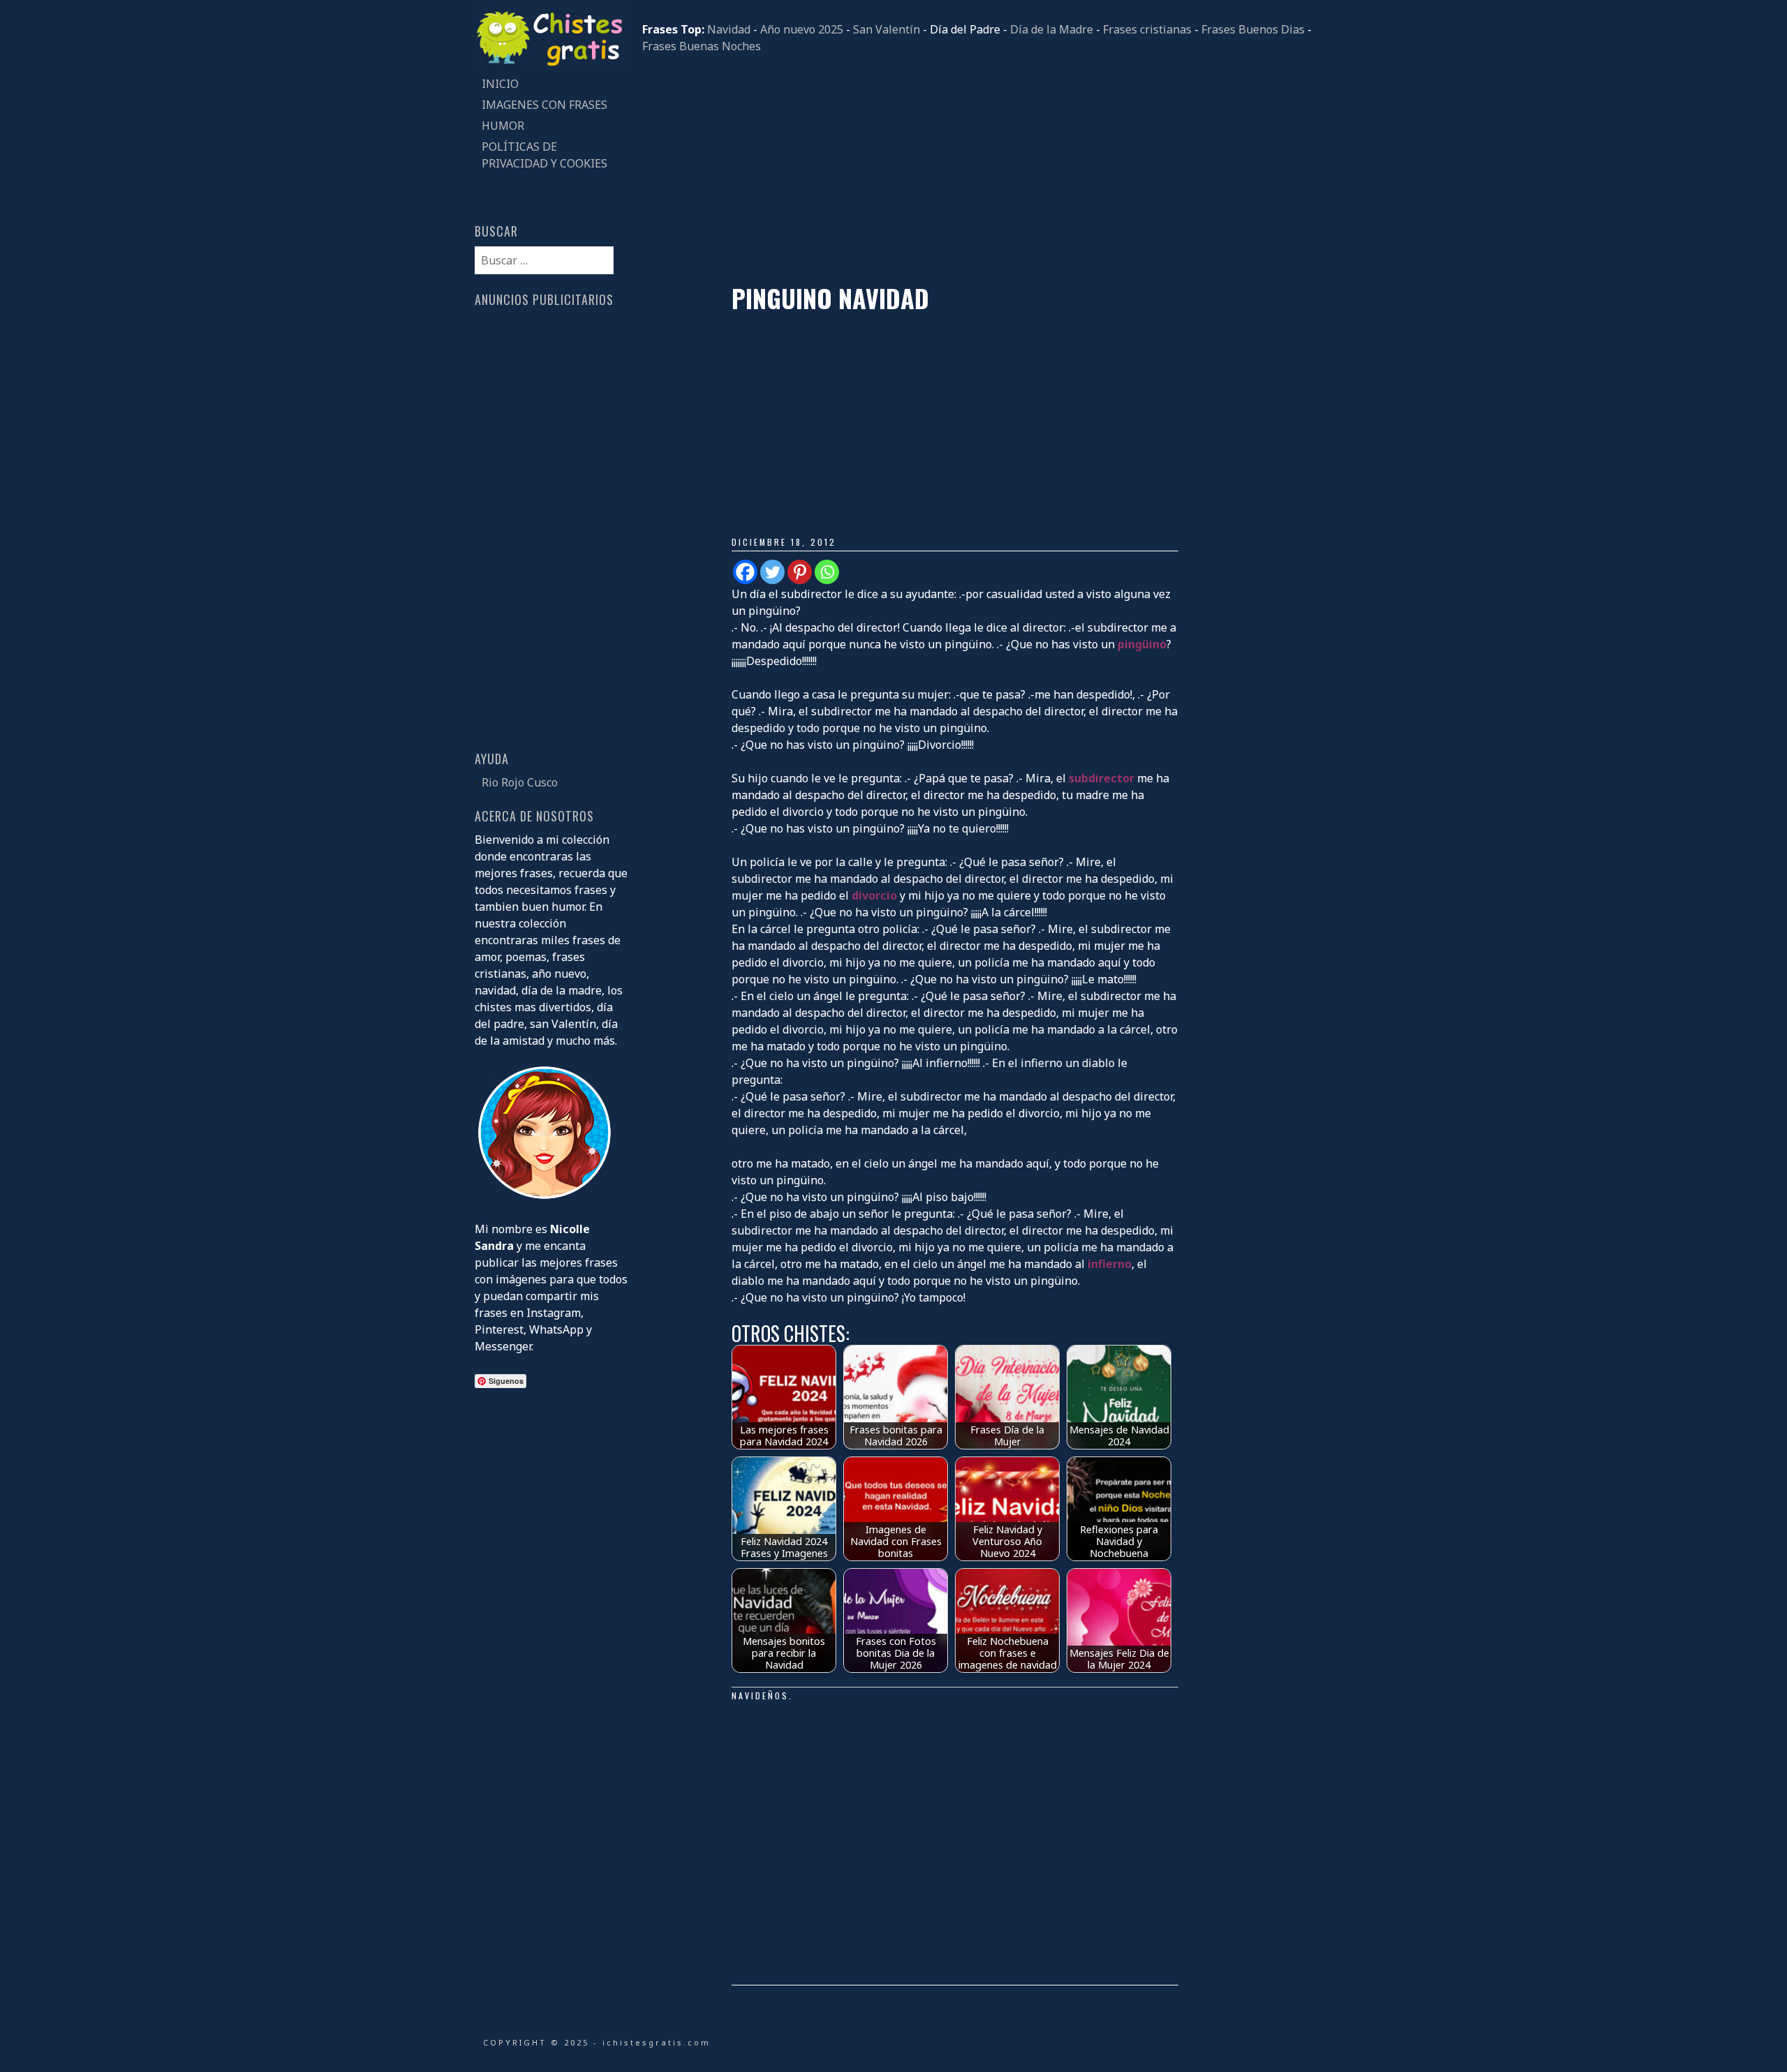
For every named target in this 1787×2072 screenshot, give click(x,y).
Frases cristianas (1147, 29)
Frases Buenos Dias (1253, 29)
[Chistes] (551, 65)
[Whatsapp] (827, 572)
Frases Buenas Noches (702, 46)
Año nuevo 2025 (802, 29)
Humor (503, 126)
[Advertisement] (977, 169)
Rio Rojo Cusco (520, 782)
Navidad (729, 29)
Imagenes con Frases (544, 105)
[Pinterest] (800, 572)
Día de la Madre (1052, 29)
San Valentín (887, 29)
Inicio (500, 84)
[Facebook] (745, 572)
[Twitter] (772, 572)
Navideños (760, 1695)
